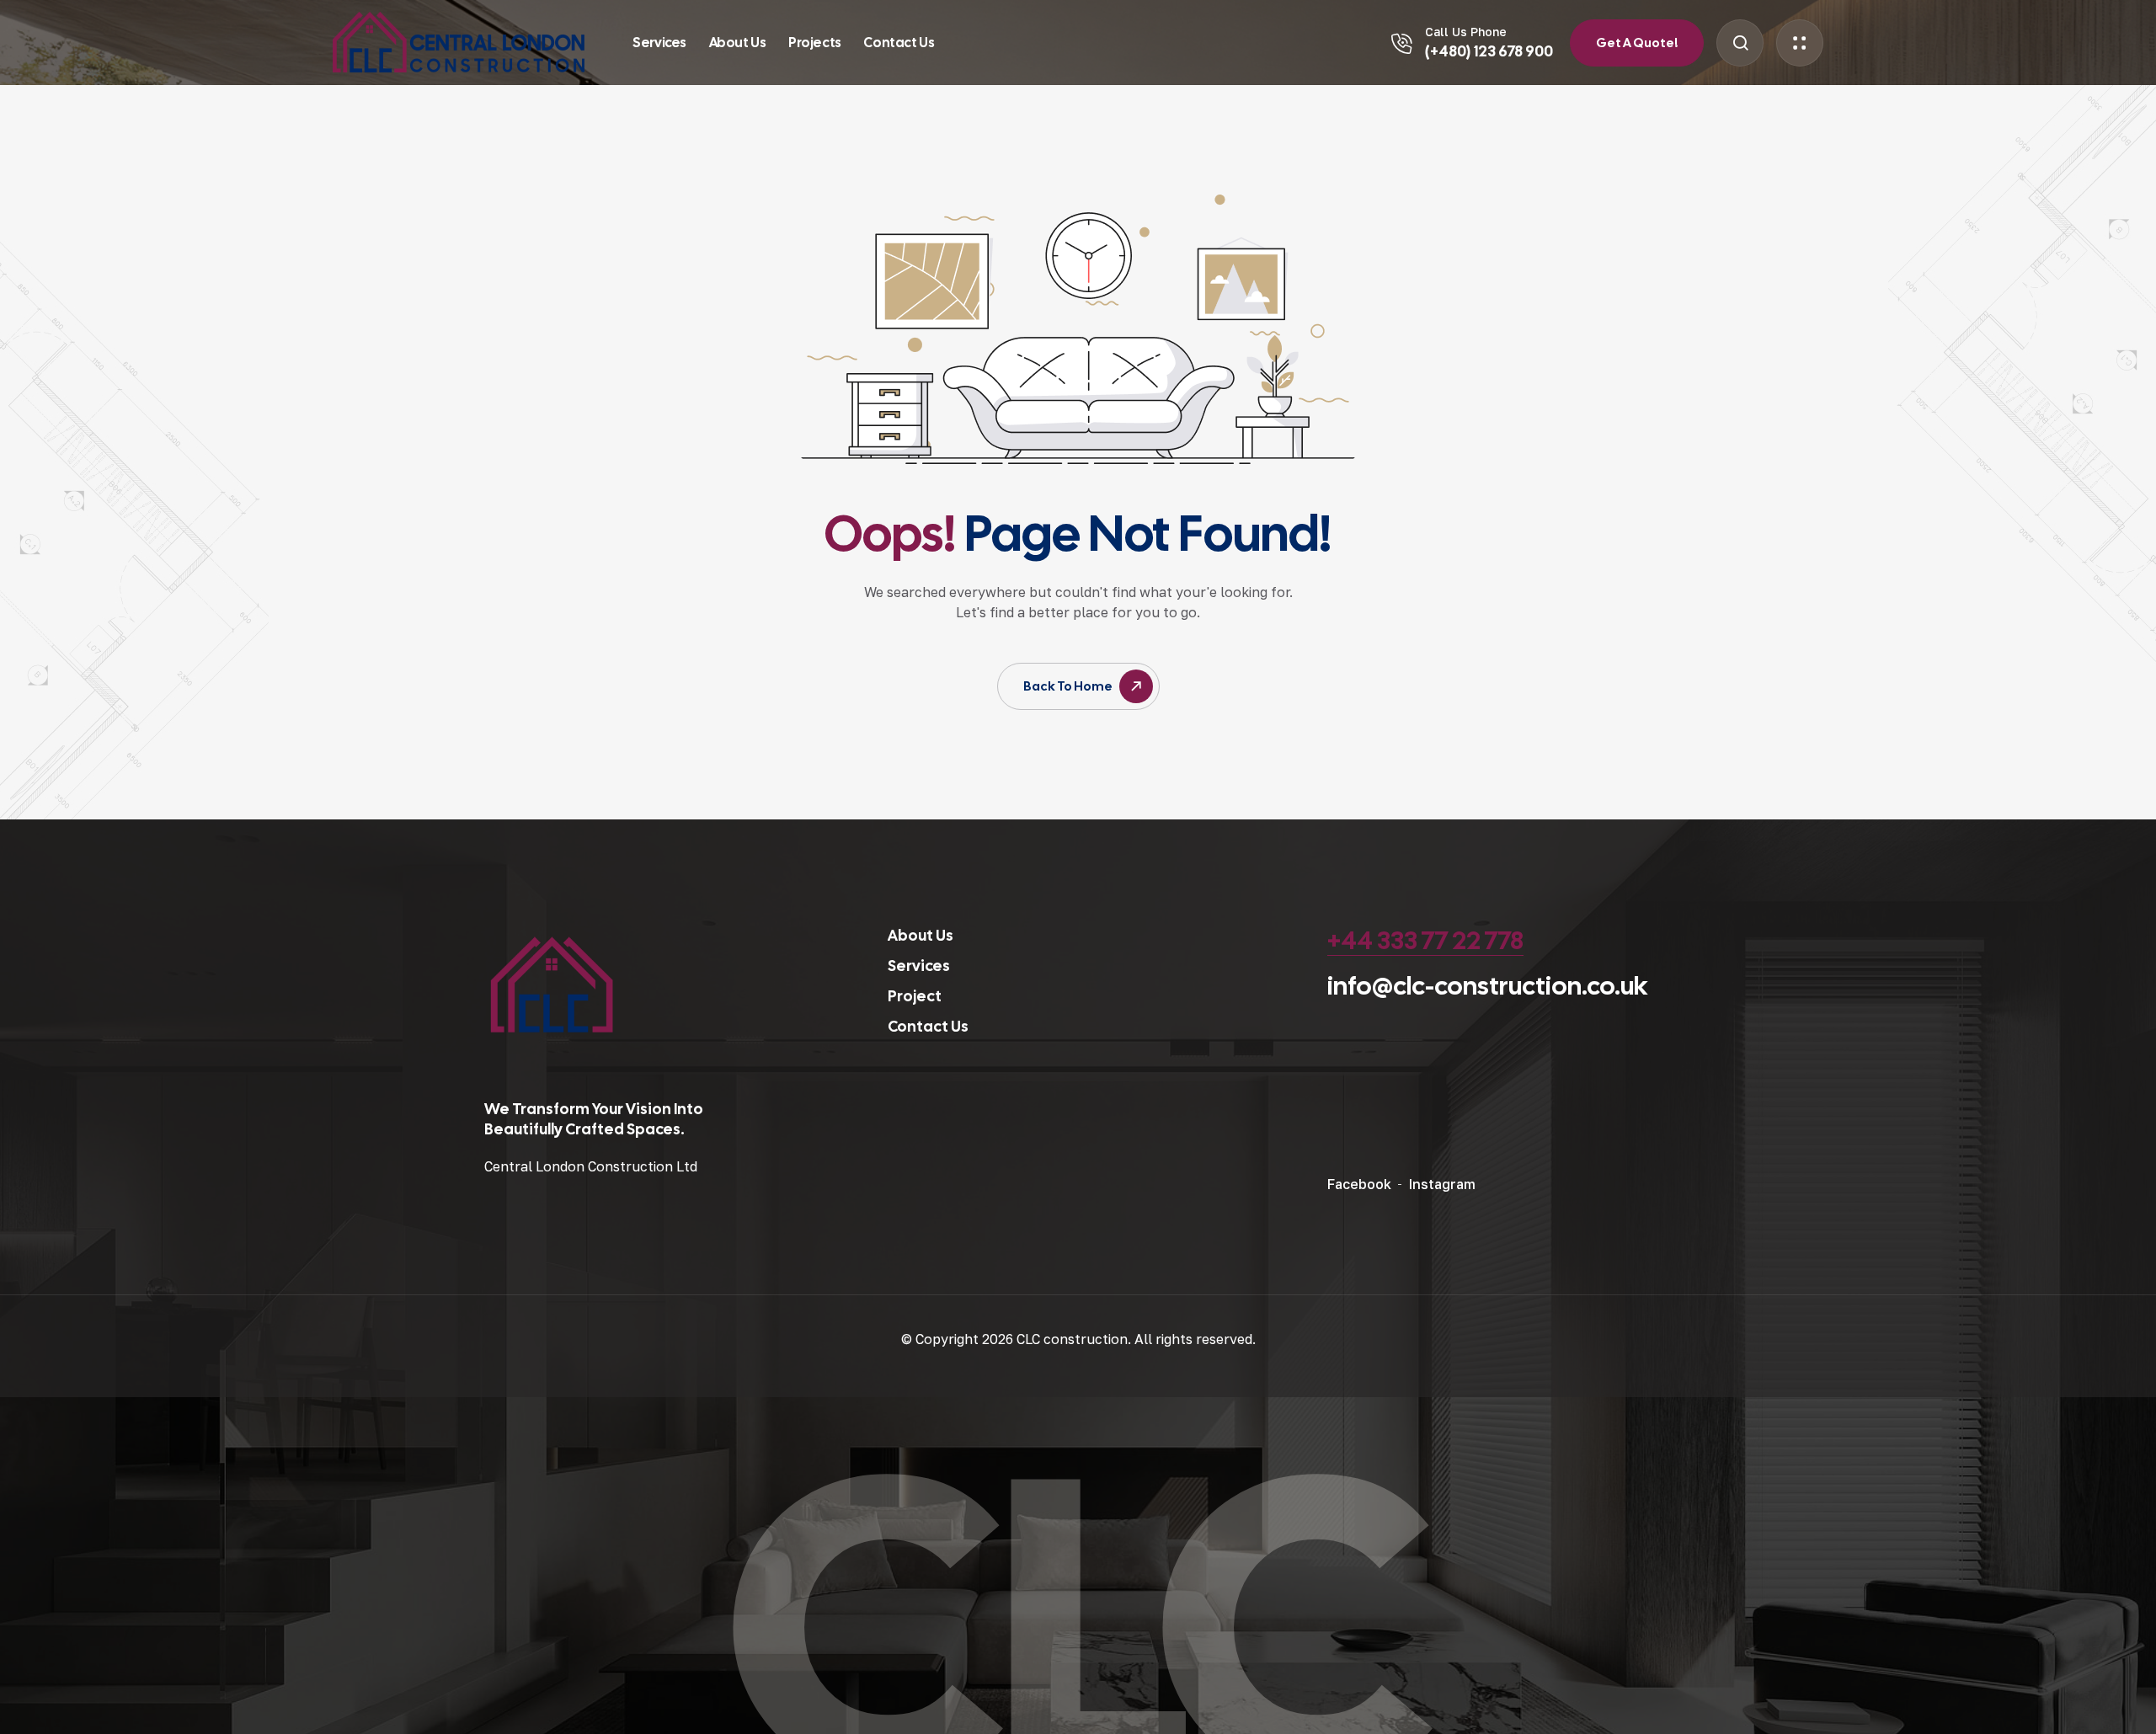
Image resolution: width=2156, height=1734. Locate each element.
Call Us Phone (1466, 32)
